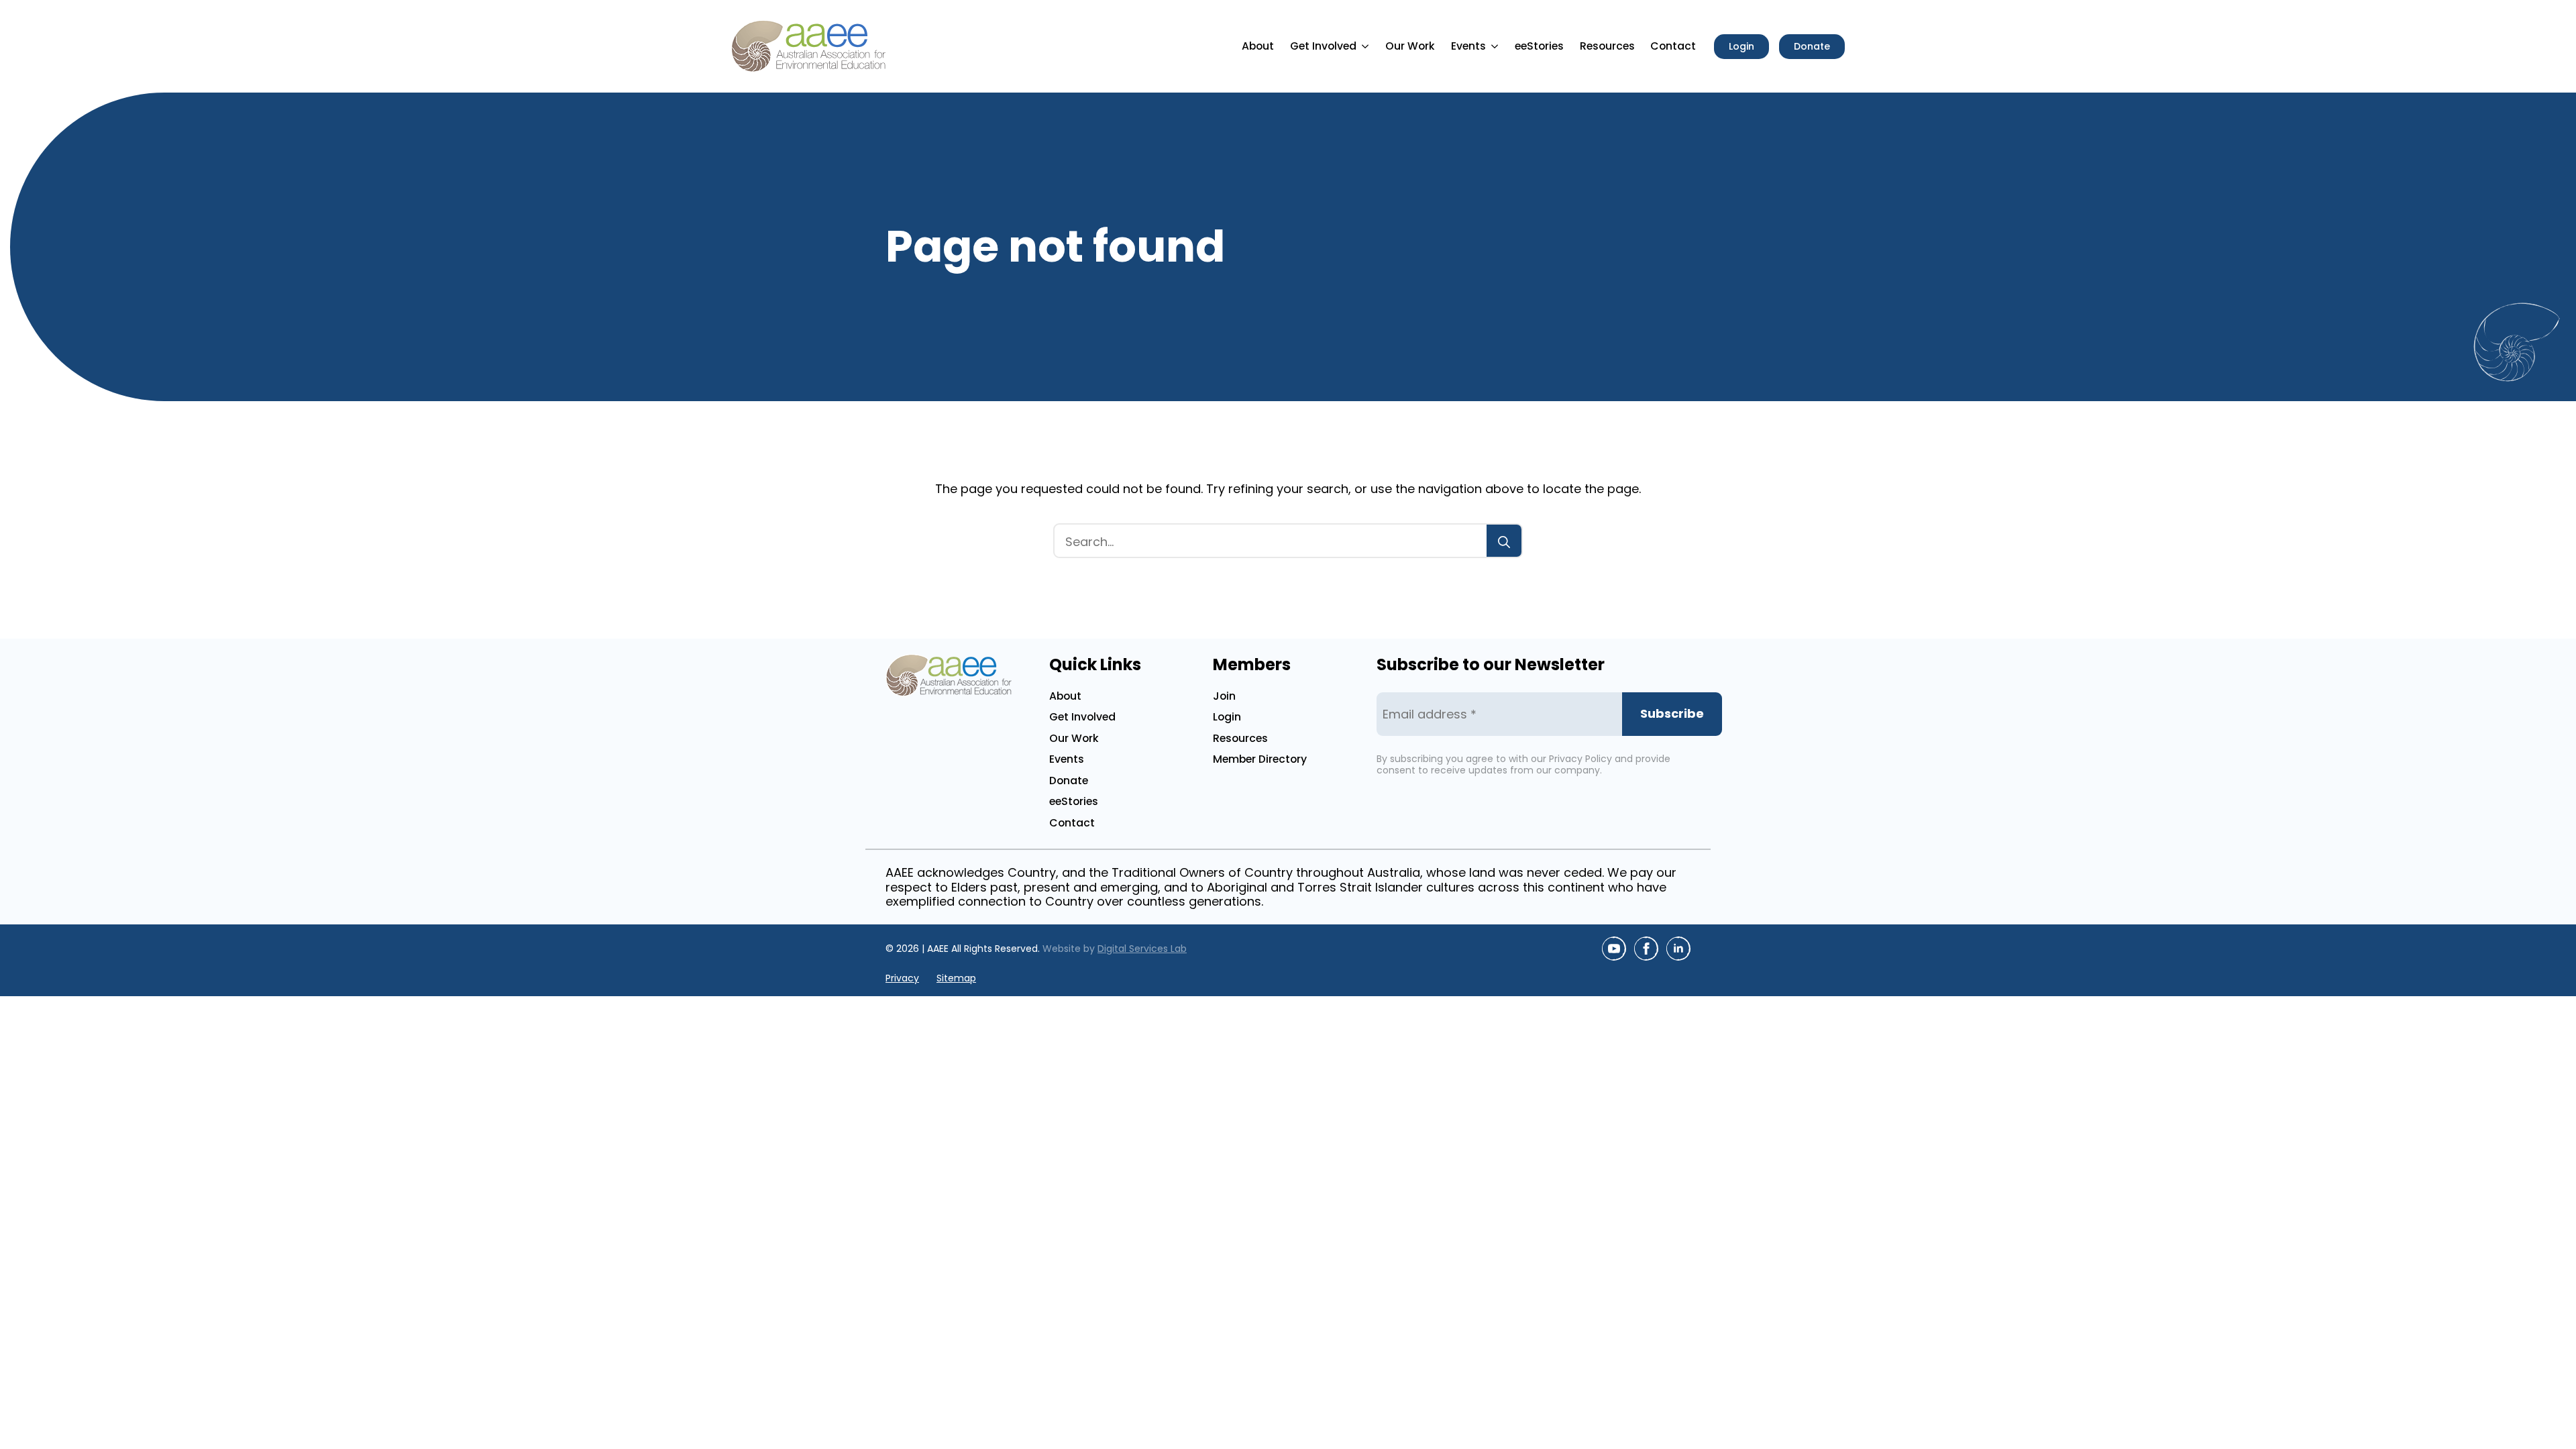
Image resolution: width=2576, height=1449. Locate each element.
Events (1468, 46)
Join (1224, 696)
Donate (1069, 781)
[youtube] (1614, 949)
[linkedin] (1678, 949)
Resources (1607, 46)
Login (1227, 717)
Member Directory (1260, 759)
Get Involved (1323, 46)
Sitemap (956, 978)
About (1258, 46)
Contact (1673, 46)
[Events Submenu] (1497, 46)
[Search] (1504, 542)
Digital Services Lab (1142, 949)
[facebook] (1646, 949)
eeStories (1539, 46)
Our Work (1410, 46)
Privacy (902, 978)
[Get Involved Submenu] (1367, 46)
